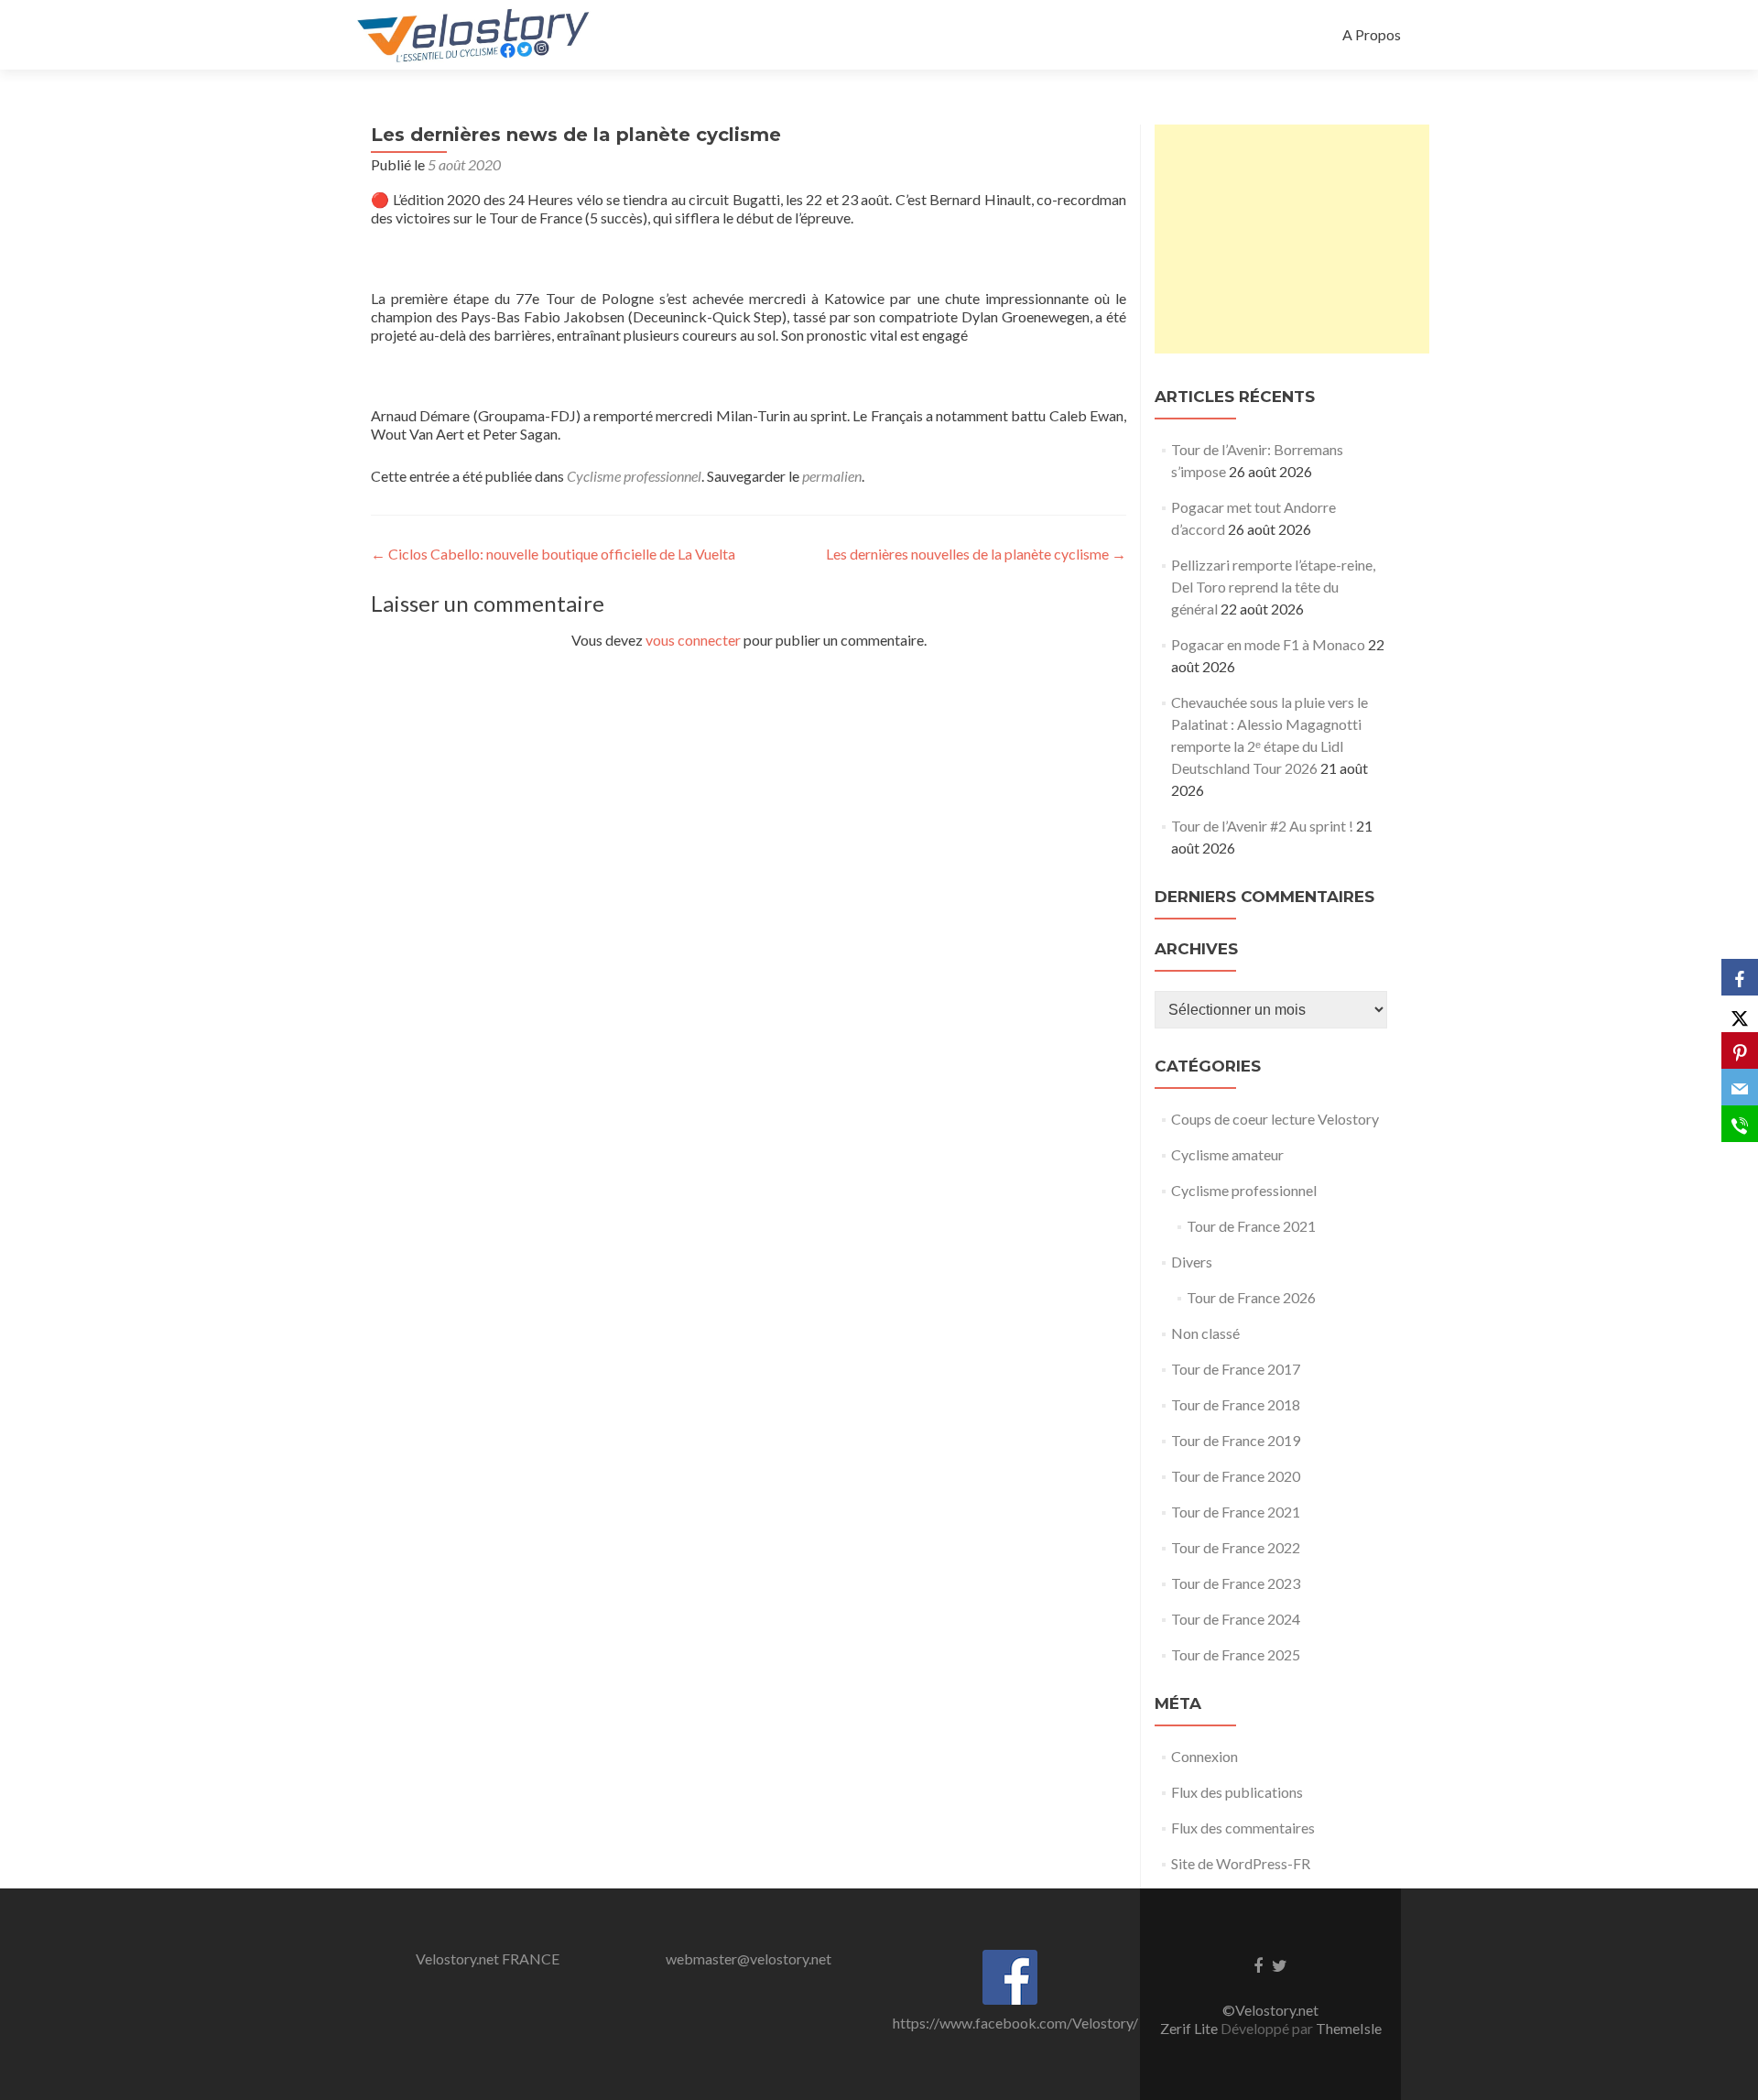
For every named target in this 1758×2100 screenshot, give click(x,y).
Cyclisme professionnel (634, 476)
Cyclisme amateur (1227, 1154)
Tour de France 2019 (1236, 1440)
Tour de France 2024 (1236, 1619)
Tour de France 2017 (1236, 1369)
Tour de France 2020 (1236, 1476)
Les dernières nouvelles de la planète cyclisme (976, 554)
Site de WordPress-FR (1241, 1863)
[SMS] (1740, 1124)
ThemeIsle (1349, 2028)
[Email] (1740, 1087)
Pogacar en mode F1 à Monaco (1268, 644)
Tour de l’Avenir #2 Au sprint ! (1262, 826)
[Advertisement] (1292, 239)
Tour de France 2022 (1236, 1547)
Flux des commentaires (1243, 1828)
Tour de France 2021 (1251, 1226)
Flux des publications (1237, 1792)
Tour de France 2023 (1236, 1583)
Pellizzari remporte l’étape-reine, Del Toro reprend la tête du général (1273, 587)
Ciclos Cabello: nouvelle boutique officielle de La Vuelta (553, 554)
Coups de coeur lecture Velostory (1275, 1119)
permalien (832, 476)
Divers (1192, 1262)
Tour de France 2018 (1236, 1404)
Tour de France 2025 (1236, 1654)
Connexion (1205, 1756)
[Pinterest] (1740, 1050)
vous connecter (693, 640)
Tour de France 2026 (1251, 1297)
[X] (1740, 1014)
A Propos (1372, 34)
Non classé (1205, 1333)
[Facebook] (1740, 977)
